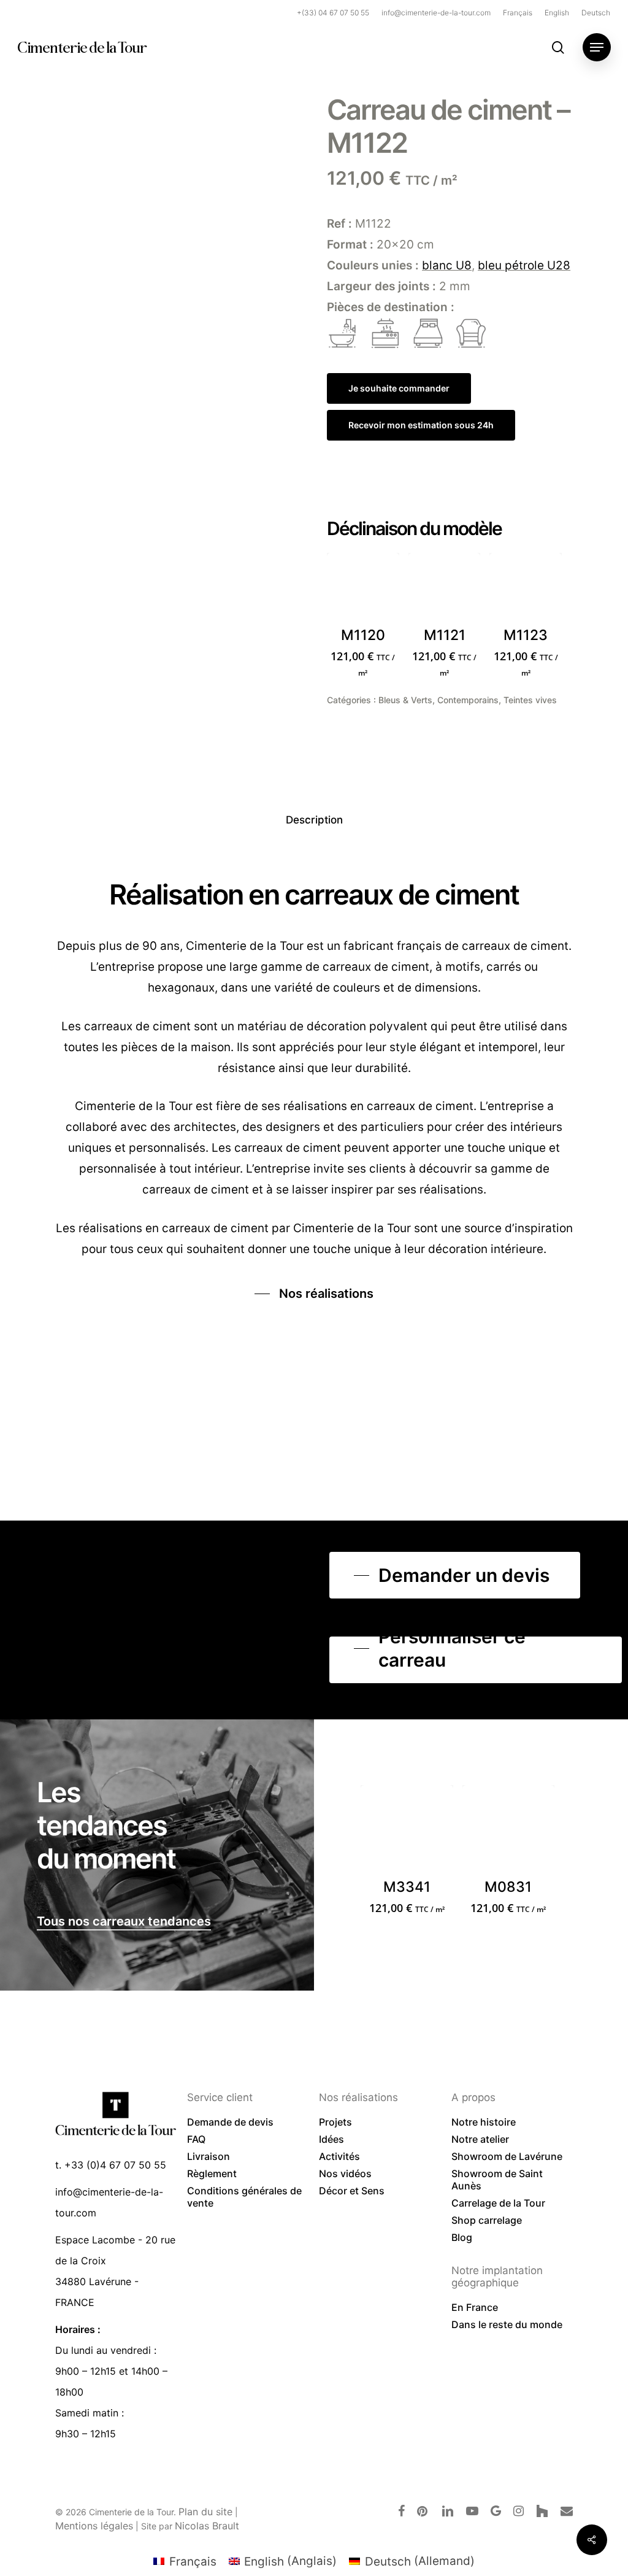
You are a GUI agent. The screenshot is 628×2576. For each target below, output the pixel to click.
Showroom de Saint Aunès (497, 2180)
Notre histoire (484, 2122)
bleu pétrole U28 (524, 265)
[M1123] (526, 589)
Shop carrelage (487, 2220)
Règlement (212, 2173)
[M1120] (363, 589)
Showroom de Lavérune (507, 2156)
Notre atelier (480, 2139)
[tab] (314, 820)
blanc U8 (447, 265)
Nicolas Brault (207, 2526)
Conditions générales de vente (244, 2197)
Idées (331, 2139)
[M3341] (407, 1831)
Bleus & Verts (405, 700)
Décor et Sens (352, 2191)
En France (475, 2307)
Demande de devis (230, 2122)
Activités (339, 2156)
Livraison (209, 2156)
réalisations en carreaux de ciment (174, 1228)
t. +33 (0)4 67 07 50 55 (111, 2165)
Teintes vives (530, 700)
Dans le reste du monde (507, 2324)
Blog (462, 2237)
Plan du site (205, 2512)
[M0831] (508, 1831)
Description (314, 820)
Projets (335, 2122)
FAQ (196, 2139)
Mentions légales (94, 2526)
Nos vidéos (345, 2173)
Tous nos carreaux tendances (124, 1921)
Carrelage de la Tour (498, 2203)
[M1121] (445, 589)
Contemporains (468, 700)
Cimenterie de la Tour (82, 47)
